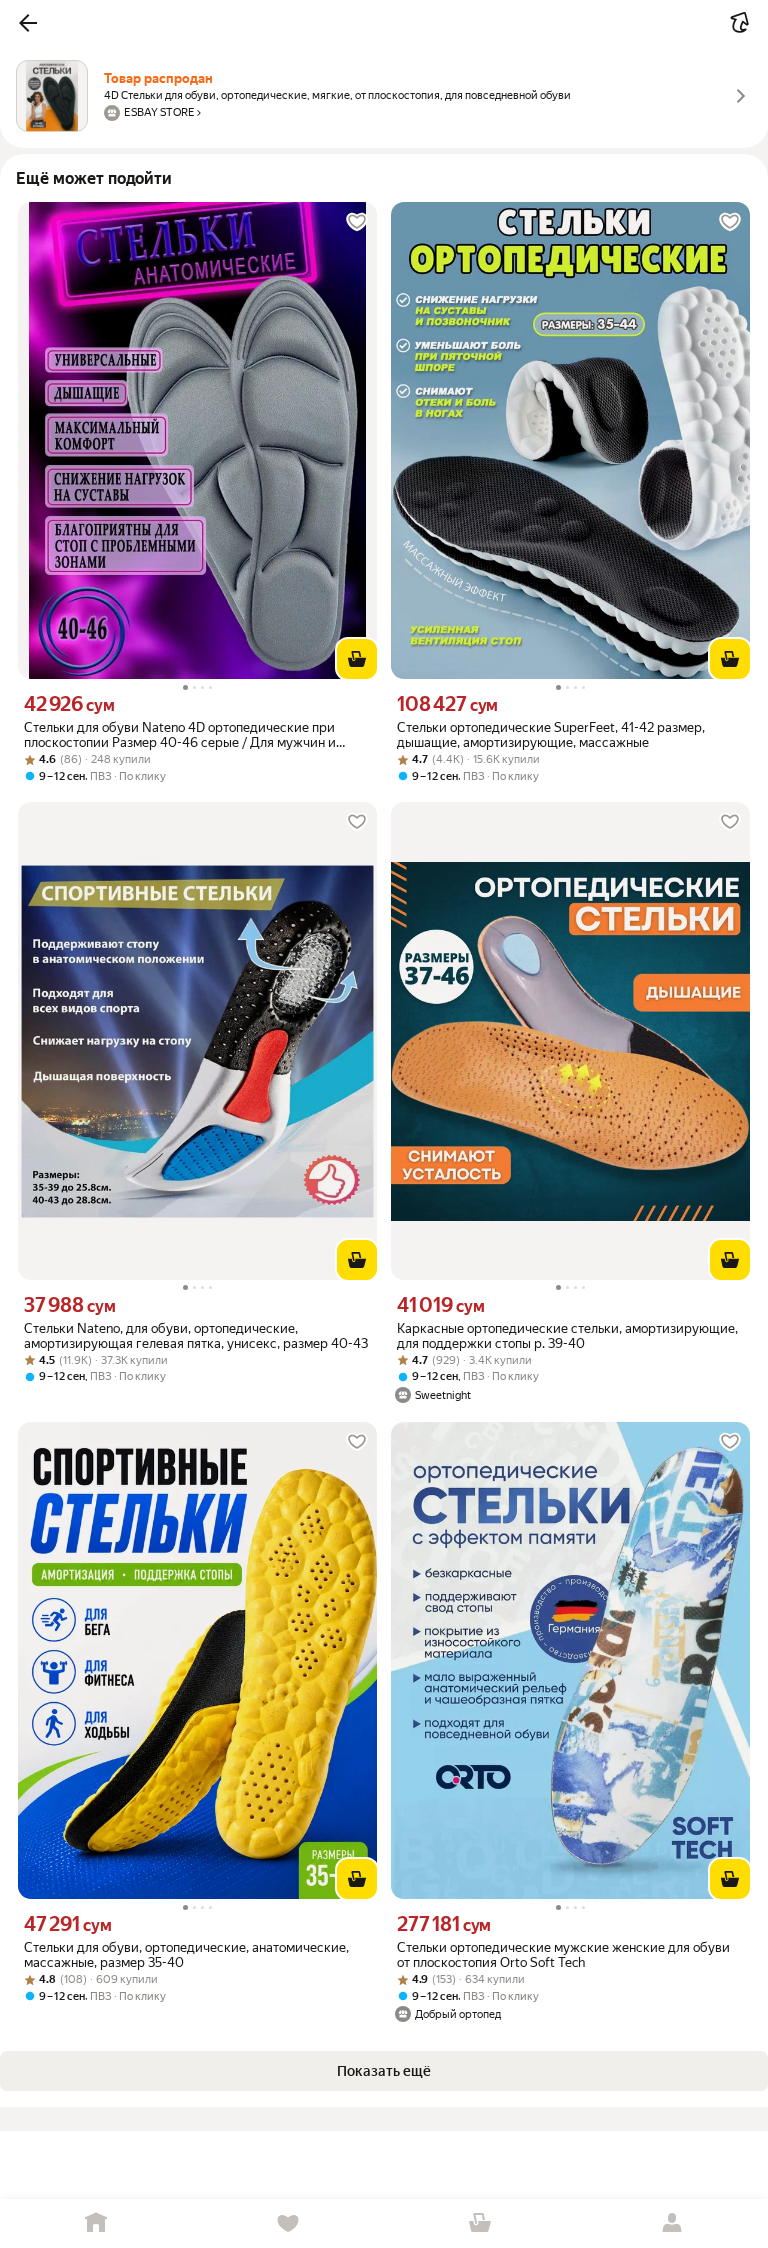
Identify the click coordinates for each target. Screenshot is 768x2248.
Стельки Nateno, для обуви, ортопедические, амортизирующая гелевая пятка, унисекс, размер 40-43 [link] (196, 1336)
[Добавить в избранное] (357, 222)
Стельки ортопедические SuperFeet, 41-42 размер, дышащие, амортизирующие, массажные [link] (551, 735)
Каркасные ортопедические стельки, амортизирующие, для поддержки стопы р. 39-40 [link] (567, 1336)
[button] (28, 23)
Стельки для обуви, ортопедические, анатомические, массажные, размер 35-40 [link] (186, 1955)
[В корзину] (357, 659)
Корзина (480, 2223)
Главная (96, 2223)
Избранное (288, 2223)
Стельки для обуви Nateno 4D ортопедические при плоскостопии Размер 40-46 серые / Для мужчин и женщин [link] (180, 735)
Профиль (672, 2223)
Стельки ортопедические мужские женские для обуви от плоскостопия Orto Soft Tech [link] (563, 1955)
